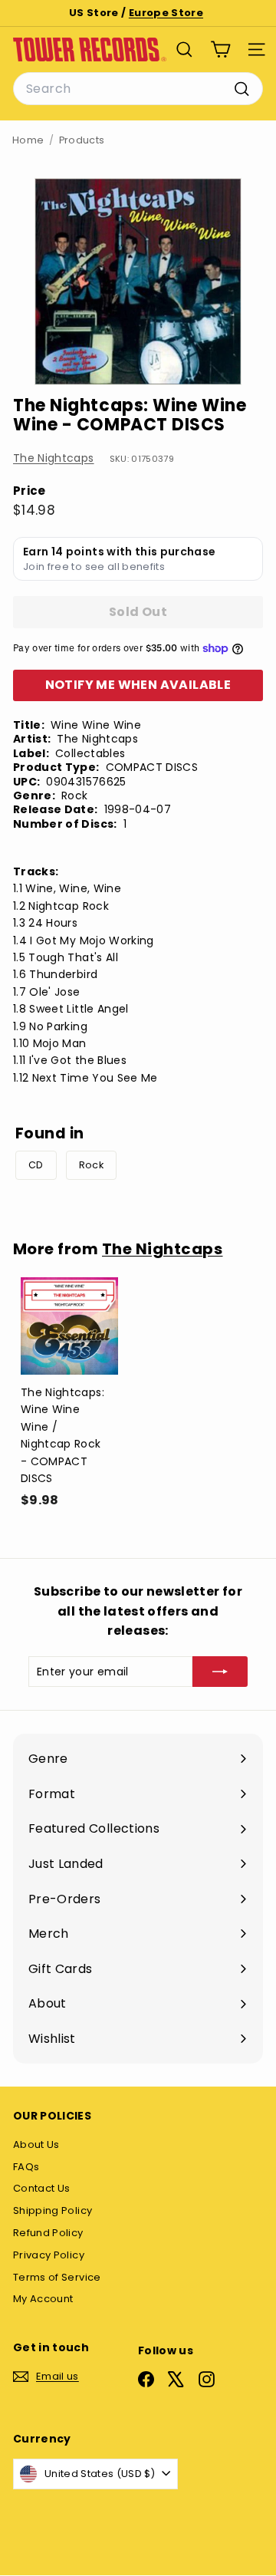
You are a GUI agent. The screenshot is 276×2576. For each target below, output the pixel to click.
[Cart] (220, 49)
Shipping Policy (53, 2210)
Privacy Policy (49, 2255)
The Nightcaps (54, 458)
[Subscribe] (220, 1672)
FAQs (26, 2167)
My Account (43, 2299)
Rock (91, 1165)
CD (36, 1165)
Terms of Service (57, 2277)
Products (82, 140)
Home (28, 140)
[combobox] (138, 89)
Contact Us (42, 2188)
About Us (36, 2144)
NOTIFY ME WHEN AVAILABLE (138, 685)
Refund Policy (48, 2233)
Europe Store (166, 13)
